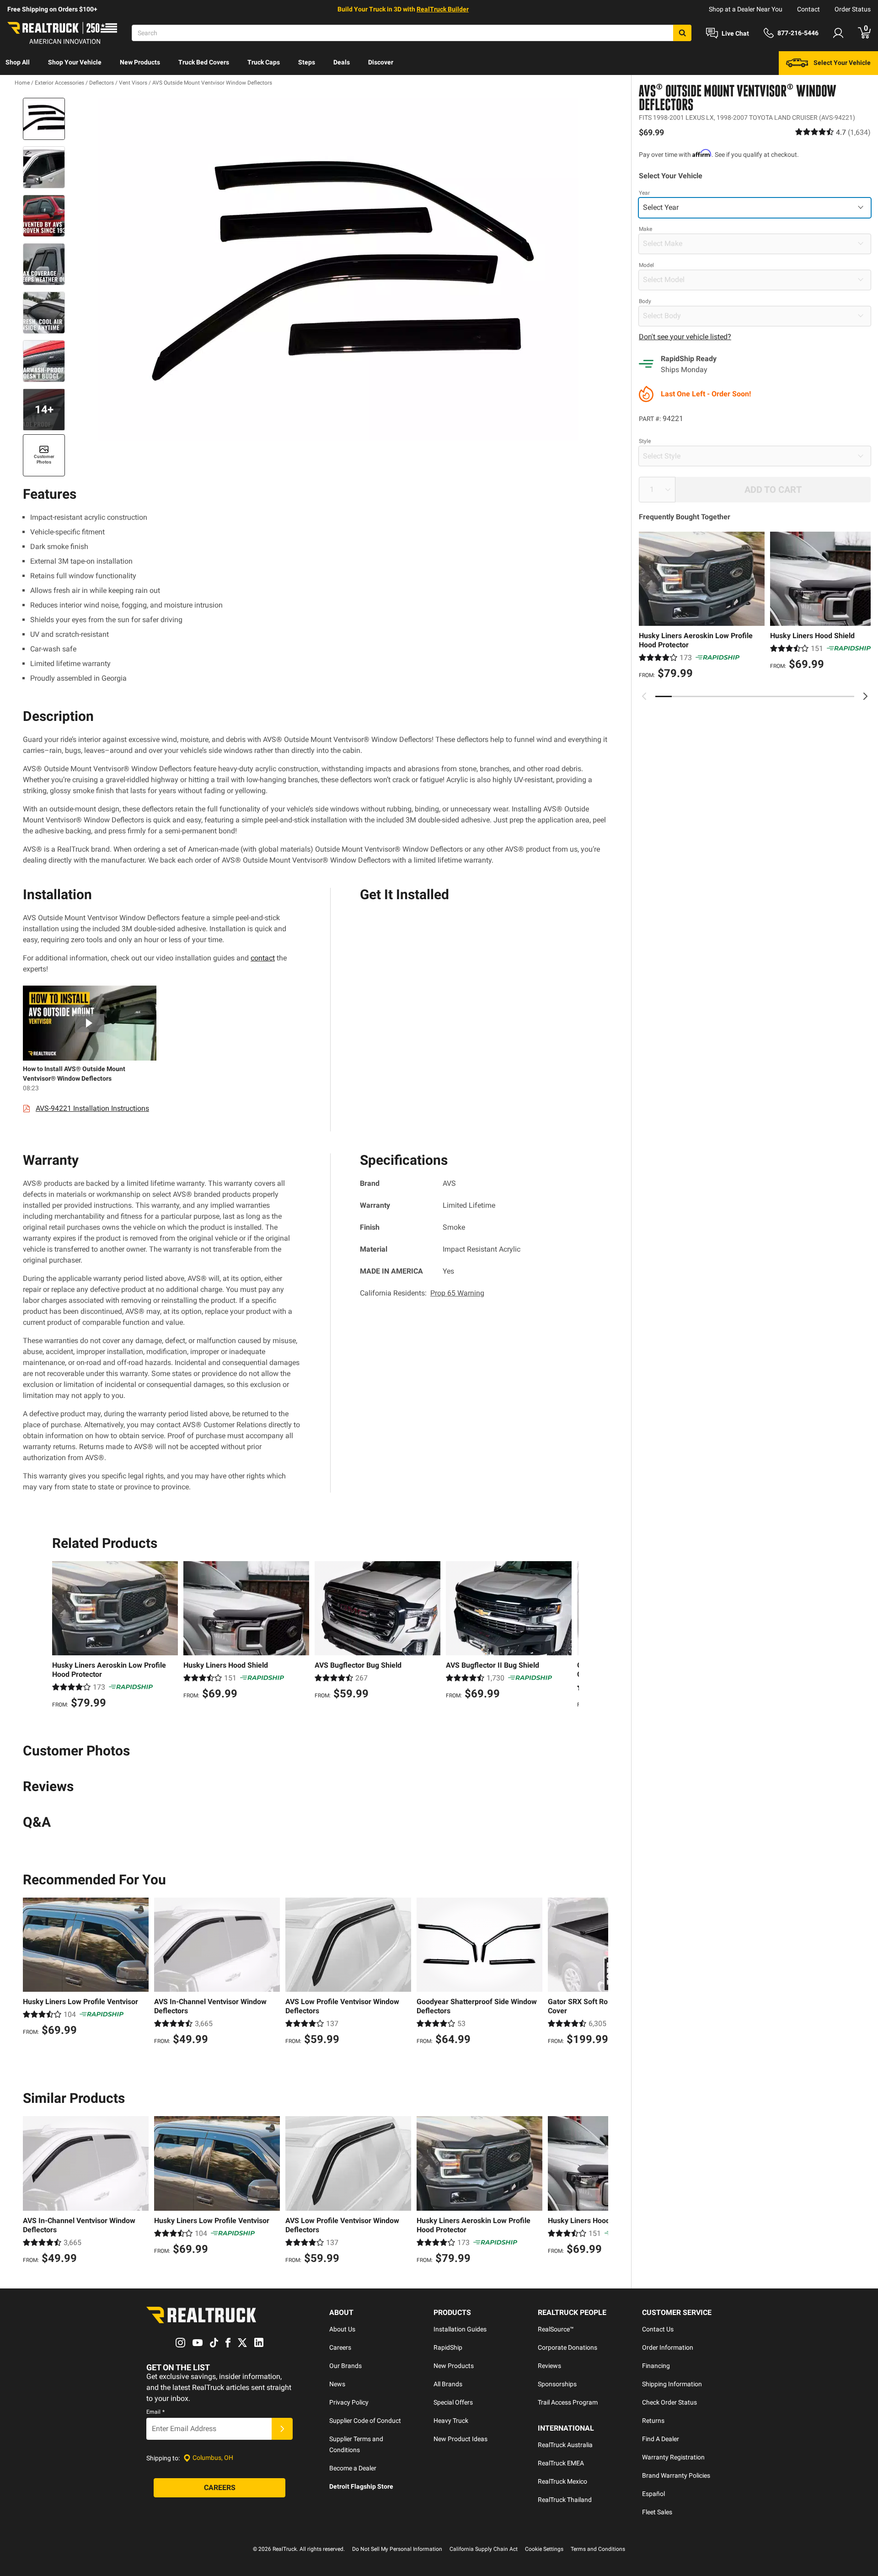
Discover (381, 62)
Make (645, 229)
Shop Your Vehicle (75, 62)
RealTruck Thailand (565, 2500)
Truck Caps (264, 62)
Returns (653, 2421)
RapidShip (448, 2347)
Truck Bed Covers (204, 62)
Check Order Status (669, 2402)
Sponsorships (557, 2384)
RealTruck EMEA (561, 2463)
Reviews (549, 2366)
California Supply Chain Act (484, 2549)
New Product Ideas (460, 2439)
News (337, 2384)
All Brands (448, 2384)
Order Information (668, 2347)
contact (263, 958)
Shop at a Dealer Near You (746, 9)
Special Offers (453, 2402)
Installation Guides (460, 2329)
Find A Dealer (661, 2439)
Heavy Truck (451, 2421)
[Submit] (282, 2429)
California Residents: (422, 1293)
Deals (342, 62)
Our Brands (345, 2366)
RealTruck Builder (443, 9)
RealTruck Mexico (562, 2481)
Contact (808, 9)
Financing (656, 2366)
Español (653, 2494)
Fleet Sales (657, 2512)
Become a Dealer (353, 2468)
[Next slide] (865, 696)
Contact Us (658, 2329)
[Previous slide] (644, 696)
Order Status (853, 9)
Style (645, 441)
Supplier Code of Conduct (365, 2421)
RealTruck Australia (565, 2445)
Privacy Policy (349, 2402)
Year (644, 192)
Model (646, 265)
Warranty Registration (673, 2457)
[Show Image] (44, 119)
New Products (140, 62)
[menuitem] (18, 63)
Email (155, 2412)
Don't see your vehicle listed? (685, 336)
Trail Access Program (568, 2402)
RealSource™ (556, 2329)
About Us (342, 2329)
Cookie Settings (544, 2549)
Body (645, 301)
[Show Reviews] (833, 132)
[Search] (682, 33)
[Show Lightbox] (338, 269)
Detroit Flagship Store (361, 2486)
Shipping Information (672, 2384)
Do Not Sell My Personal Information (397, 2549)
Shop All (18, 62)
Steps (307, 62)
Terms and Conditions (598, 2549)
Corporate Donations (567, 2347)
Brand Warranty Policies (676, 2475)
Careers (340, 2347)
